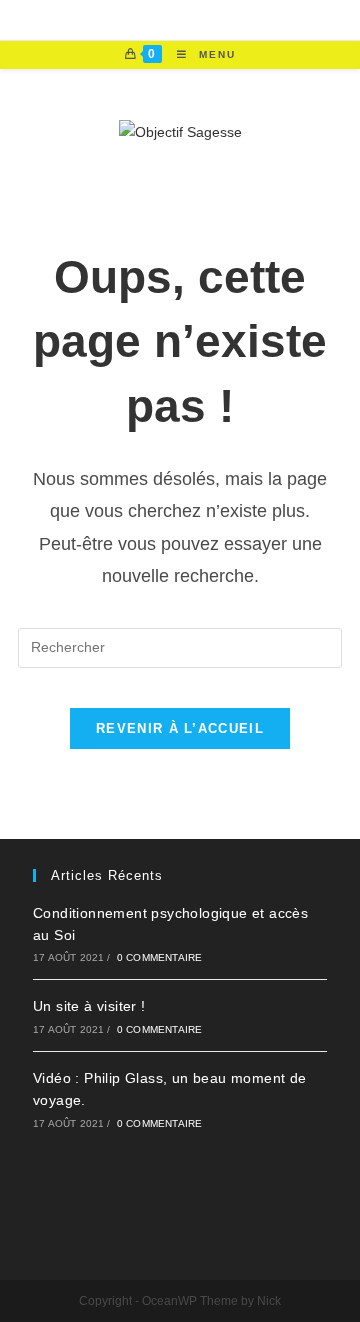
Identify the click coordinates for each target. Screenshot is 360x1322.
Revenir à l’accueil (180, 728)
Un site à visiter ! (89, 1006)
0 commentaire (160, 957)
